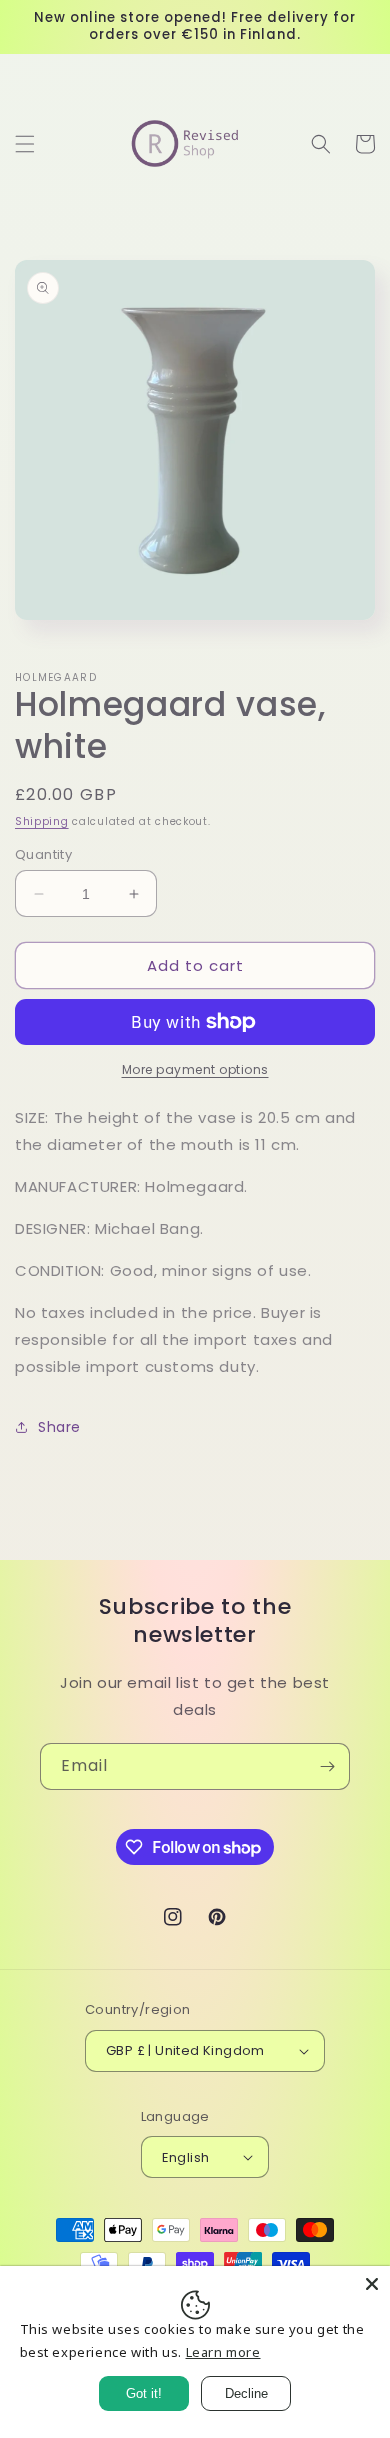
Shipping (42, 821)
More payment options (195, 1069)
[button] (25, 144)
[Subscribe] (327, 1766)
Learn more (223, 2352)
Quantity (43, 854)
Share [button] (59, 1427)
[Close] (372, 2284)
